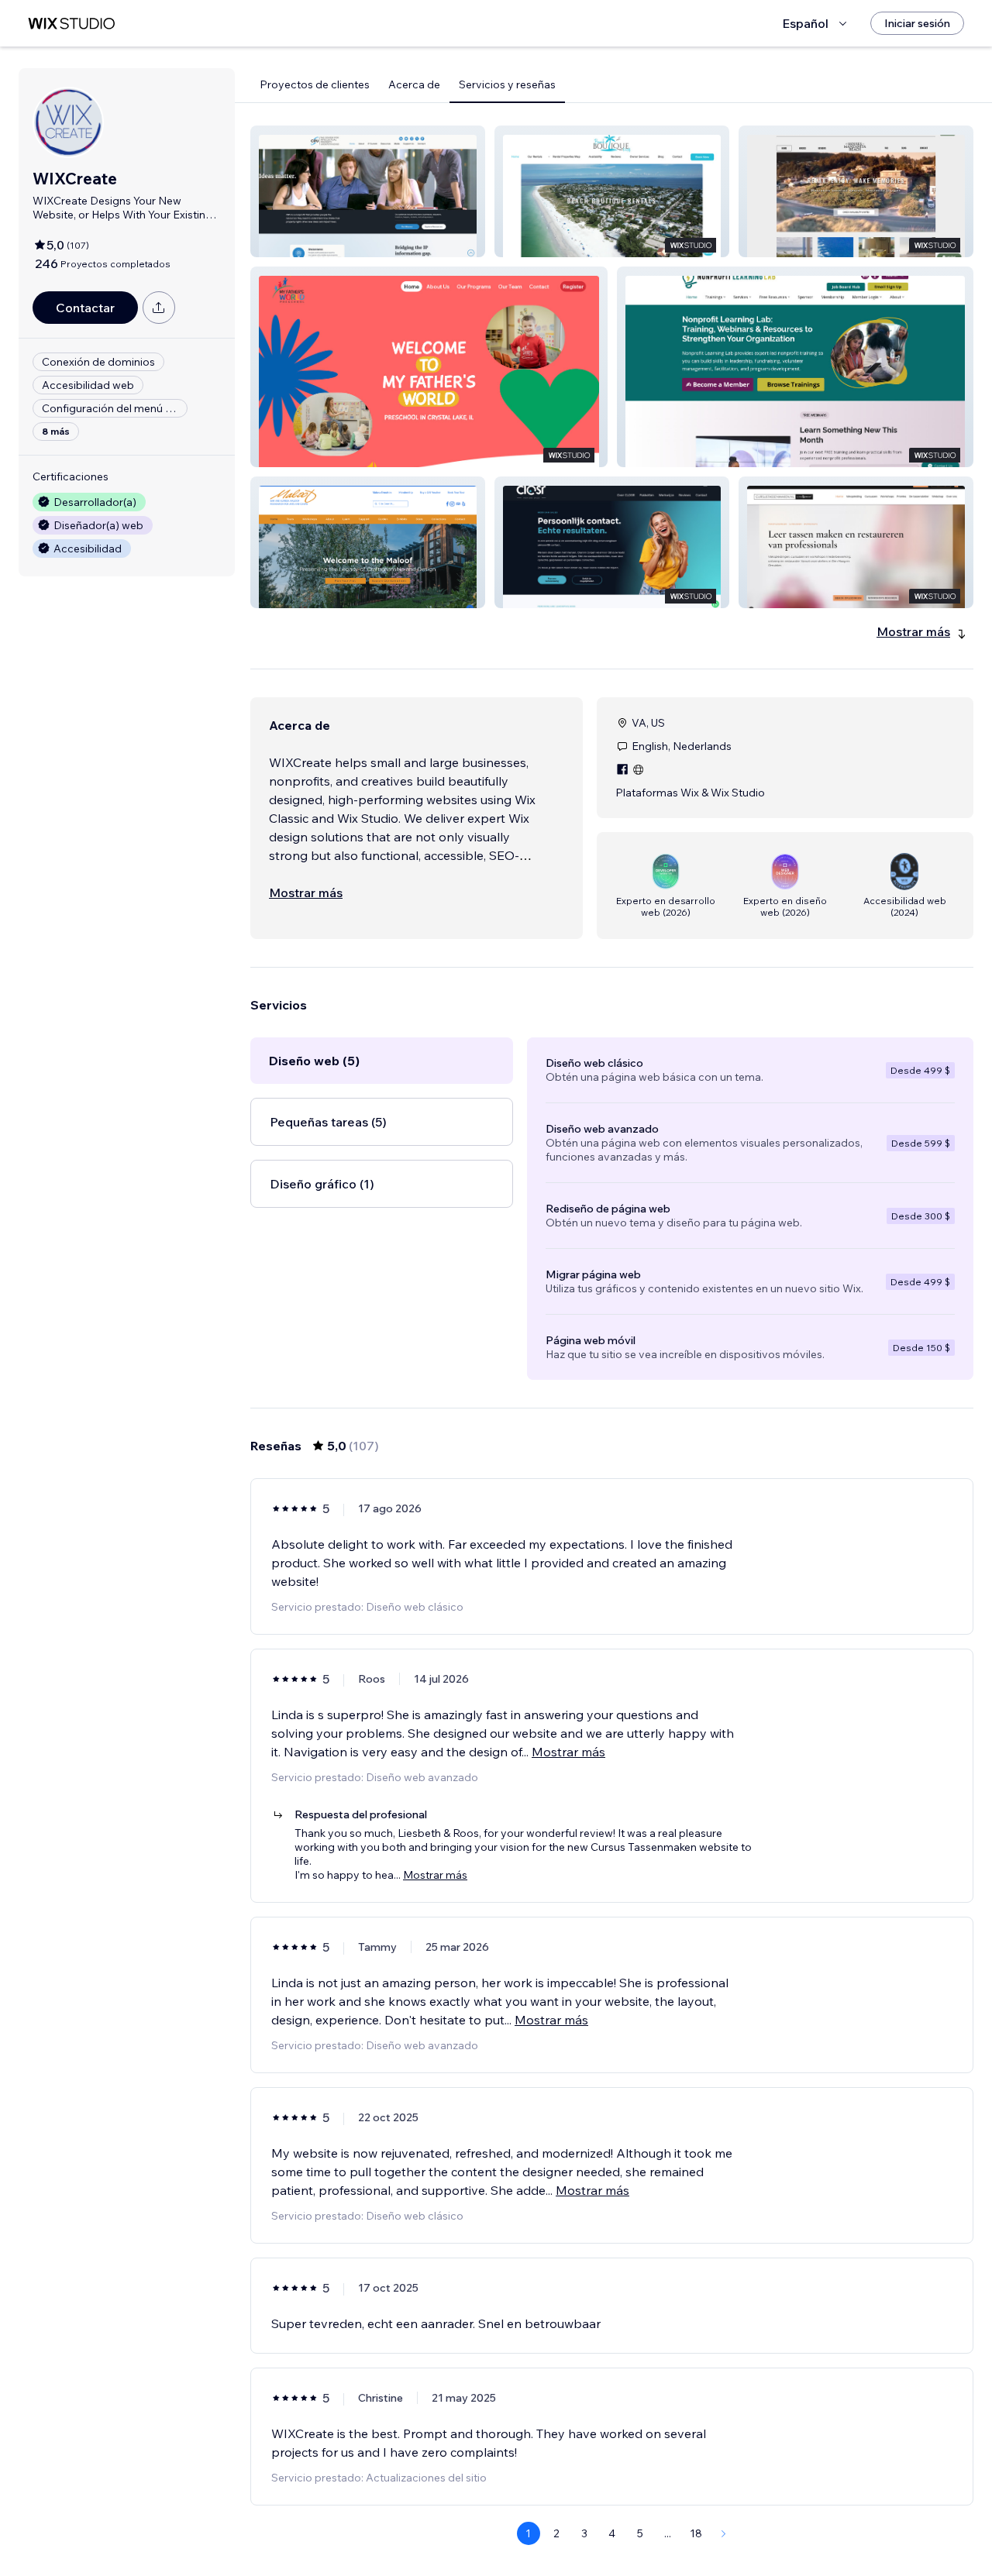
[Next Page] (724, 2533)
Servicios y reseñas (507, 84)
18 (696, 2533)
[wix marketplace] (71, 24)
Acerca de (414, 84)
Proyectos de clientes (315, 84)
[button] (368, 191)
